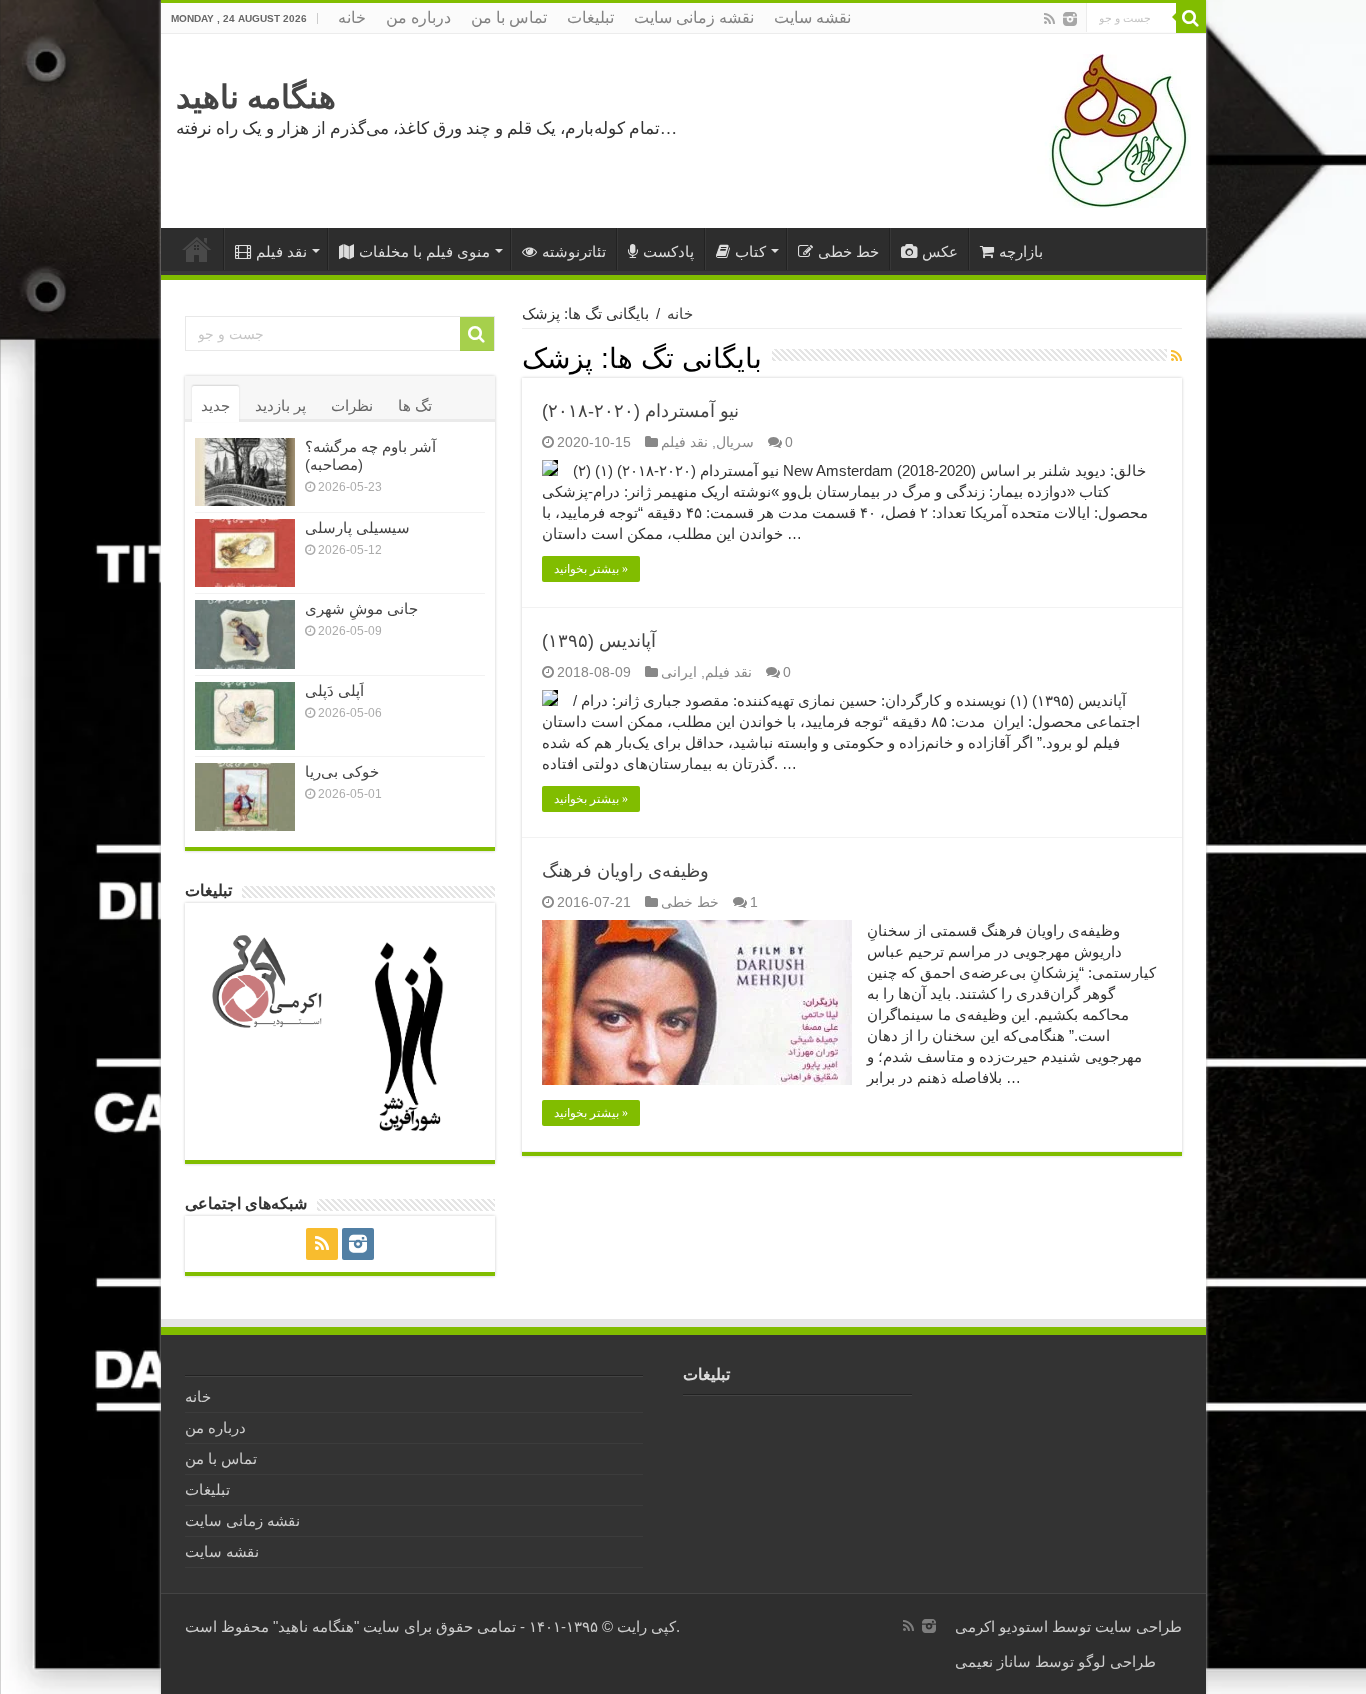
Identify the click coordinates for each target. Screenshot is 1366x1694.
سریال (735, 442)
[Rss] (1049, 19)
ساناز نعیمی (993, 1661)
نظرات (352, 405)
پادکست (668, 251)
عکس (940, 251)
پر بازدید (280, 405)
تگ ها (415, 405)
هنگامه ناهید (256, 97)
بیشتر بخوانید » (591, 569)
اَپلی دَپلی (334, 690)
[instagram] (1070, 19)
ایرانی (679, 672)
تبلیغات (590, 17)
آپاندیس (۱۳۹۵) (599, 641)
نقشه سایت (812, 17)
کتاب (750, 251)
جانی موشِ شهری (361, 608)
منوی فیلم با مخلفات (424, 251)
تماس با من (509, 17)
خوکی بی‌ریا (342, 771)
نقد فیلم (281, 251)
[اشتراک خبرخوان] (1176, 356)
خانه (352, 17)
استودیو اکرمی (1001, 1626)
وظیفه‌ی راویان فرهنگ (625, 871)
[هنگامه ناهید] (1114, 129)
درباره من (418, 17)
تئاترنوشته (574, 251)
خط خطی (848, 251)
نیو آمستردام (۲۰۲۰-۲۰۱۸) (640, 411)
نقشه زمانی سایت (694, 17)
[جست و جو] (1191, 18)
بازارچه (1021, 251)
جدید (215, 405)
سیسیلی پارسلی (357, 527)
